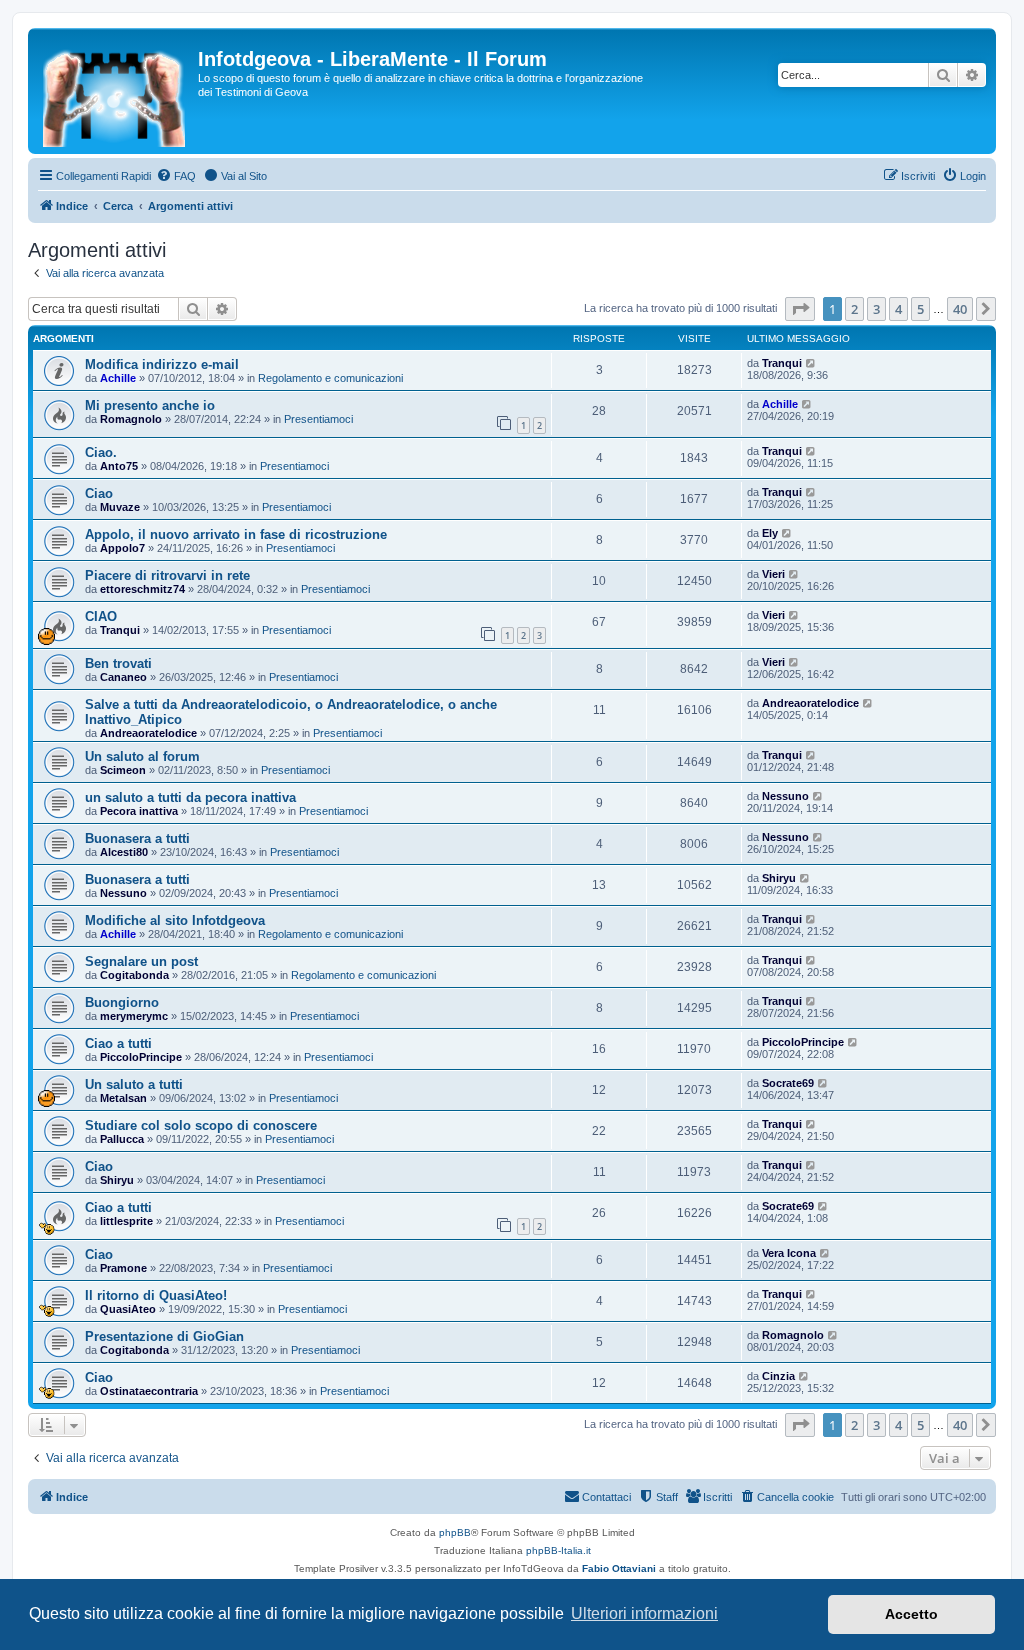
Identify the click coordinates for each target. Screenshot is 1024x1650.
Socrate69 (788, 1083)
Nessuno (785, 796)
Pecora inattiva (139, 811)
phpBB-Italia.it (558, 1550)
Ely (770, 533)
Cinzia (778, 1376)
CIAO (101, 616)
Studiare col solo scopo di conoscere (201, 1125)
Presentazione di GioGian (164, 1336)
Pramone (123, 1268)
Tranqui (782, 363)
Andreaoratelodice (148, 733)
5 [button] (920, 309)
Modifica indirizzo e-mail (162, 364)
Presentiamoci (318, 419)
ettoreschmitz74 (142, 589)
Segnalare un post (141, 961)
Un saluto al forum (142, 756)
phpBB (455, 1532)
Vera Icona (789, 1253)
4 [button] (898, 309)
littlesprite (126, 1221)
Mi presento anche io (150, 405)
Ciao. (101, 452)
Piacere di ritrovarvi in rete (167, 575)
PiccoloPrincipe (141, 1057)
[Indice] (115, 91)
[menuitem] (176, 176)
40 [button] (960, 309)
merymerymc (134, 1016)
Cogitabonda (134, 975)
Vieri (773, 574)
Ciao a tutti (118, 1043)
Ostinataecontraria (149, 1391)
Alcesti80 (124, 852)
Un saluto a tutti (134, 1084)
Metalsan (123, 1098)
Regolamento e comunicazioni (330, 378)
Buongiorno (122, 1002)
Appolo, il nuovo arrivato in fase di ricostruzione (236, 534)
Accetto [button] (911, 1614)
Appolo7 (122, 548)
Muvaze (120, 507)
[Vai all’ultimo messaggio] (811, 363)
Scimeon (123, 770)
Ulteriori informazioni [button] (644, 1613)
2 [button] (854, 309)
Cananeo (123, 677)
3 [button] (876, 309)
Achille (118, 378)
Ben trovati (118, 663)
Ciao (99, 493)
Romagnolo (131, 419)
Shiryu (779, 878)
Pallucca (122, 1139)
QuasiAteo (128, 1309)
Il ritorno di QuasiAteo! (156, 1295)
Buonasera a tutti (137, 838)
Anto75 (119, 466)
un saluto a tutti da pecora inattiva (190, 797)
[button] (800, 309)
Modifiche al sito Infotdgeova (175, 920)
